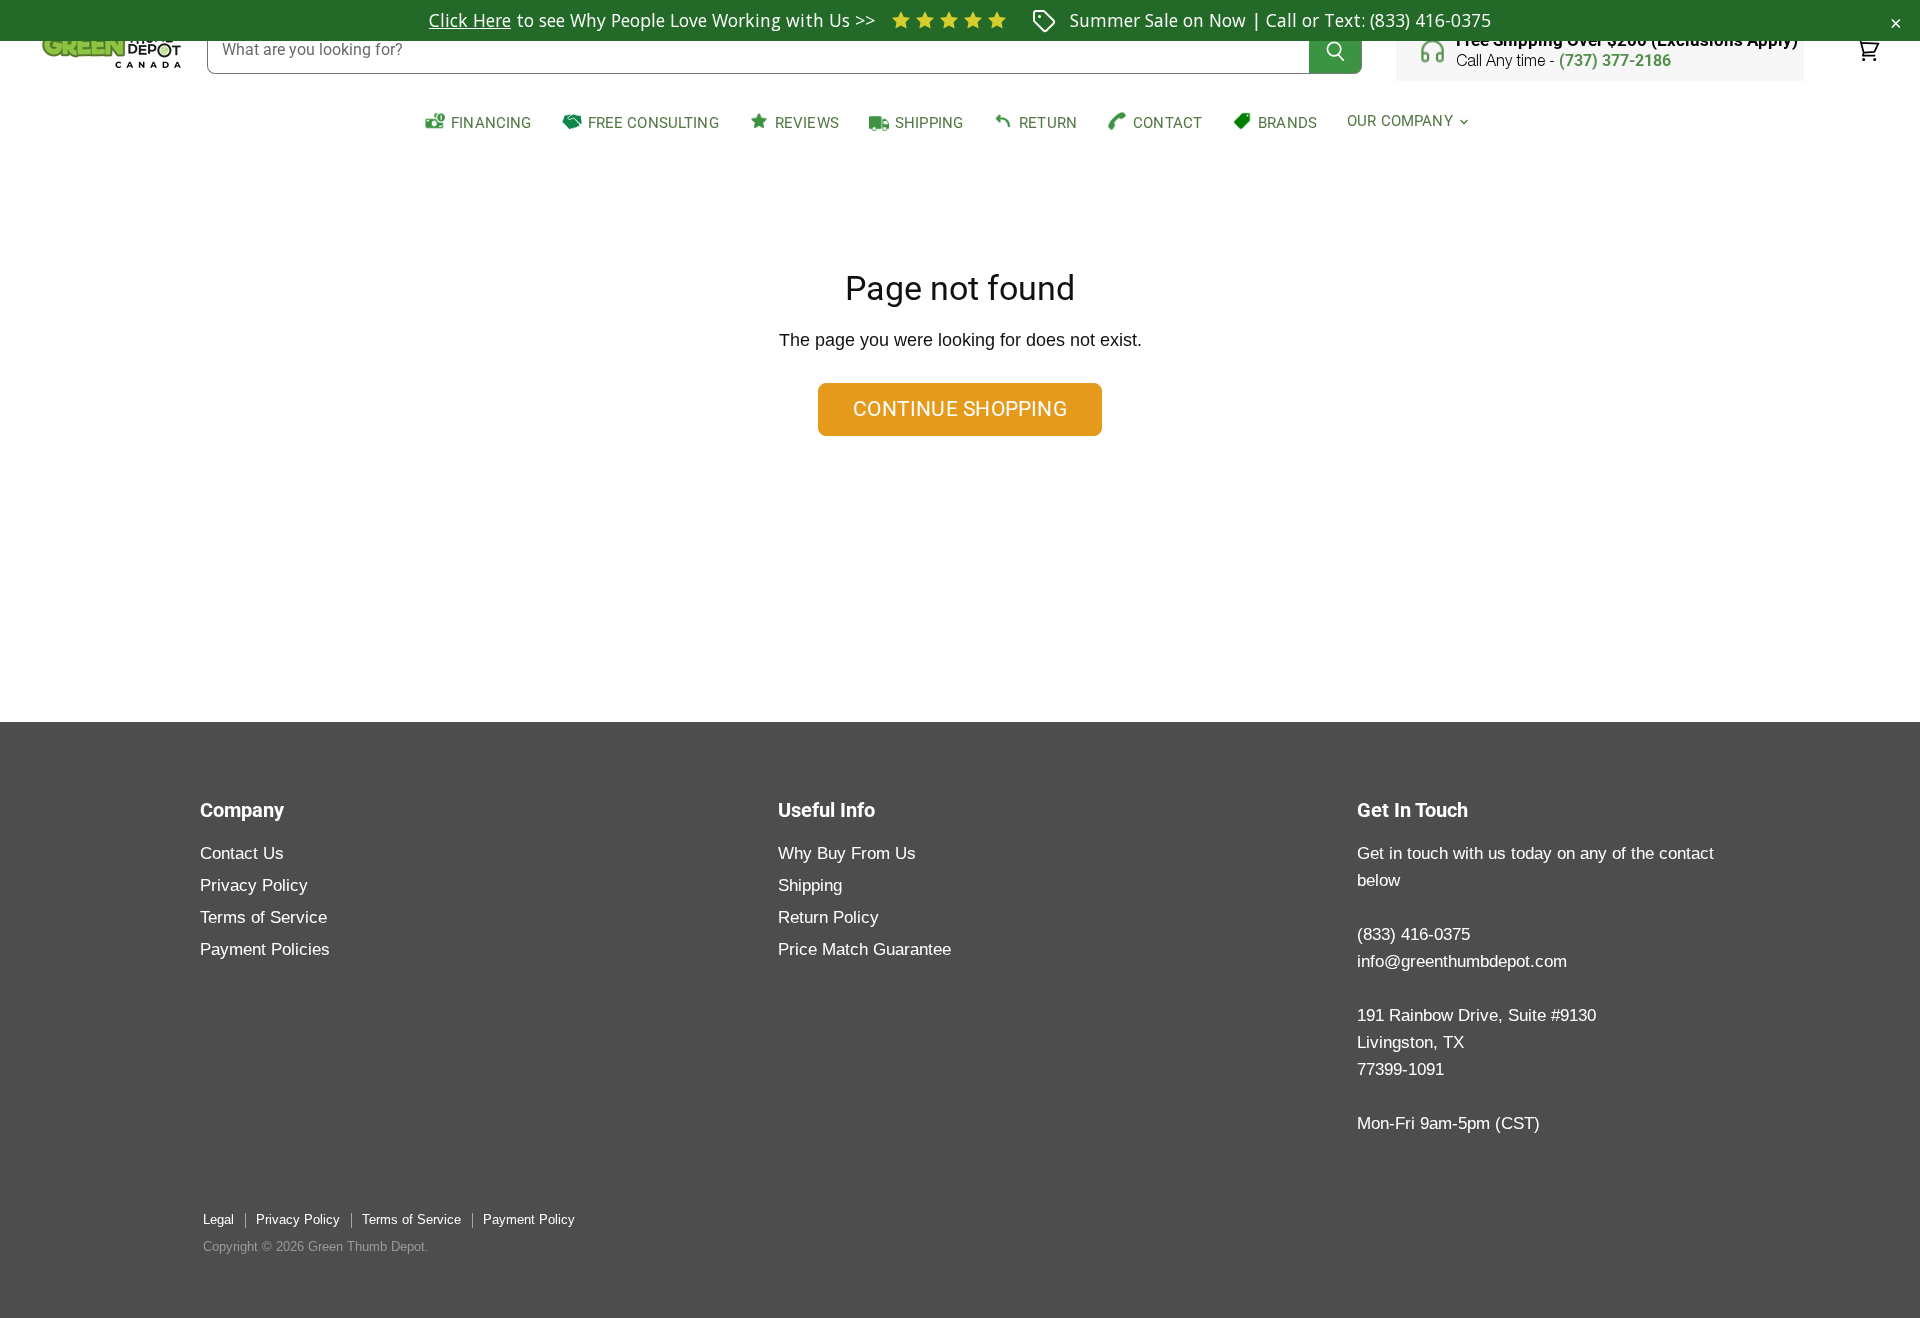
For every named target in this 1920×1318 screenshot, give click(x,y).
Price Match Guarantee (864, 949)
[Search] (1335, 51)
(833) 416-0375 (1430, 20)
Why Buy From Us (847, 853)
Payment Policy (529, 1219)
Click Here (470, 20)
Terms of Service (263, 917)
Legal (218, 1219)
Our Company (1402, 121)
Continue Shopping (960, 409)
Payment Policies (265, 949)
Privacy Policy (254, 885)
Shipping (810, 885)
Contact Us (242, 853)
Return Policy (828, 917)
